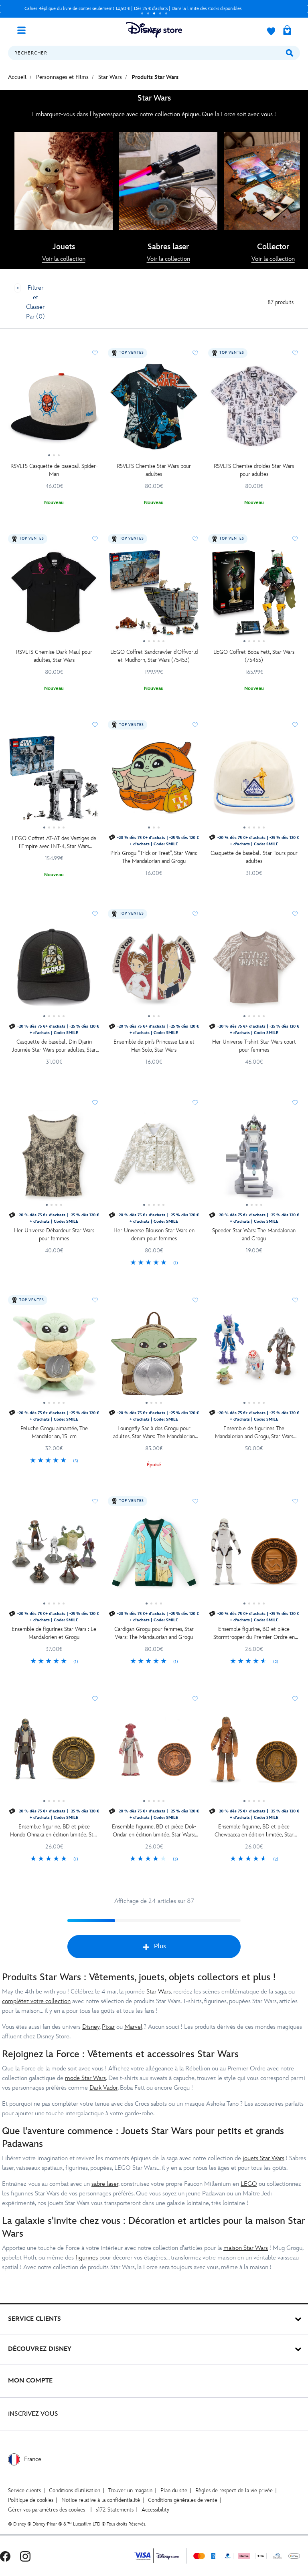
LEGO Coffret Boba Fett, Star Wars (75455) (254, 656)
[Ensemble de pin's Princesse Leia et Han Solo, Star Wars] (154, 970)
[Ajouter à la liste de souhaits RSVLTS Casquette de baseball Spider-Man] (95, 353)
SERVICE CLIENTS (34, 2319)
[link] (64, 259)
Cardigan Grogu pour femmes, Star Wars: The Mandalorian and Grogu (154, 1633)
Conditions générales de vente (183, 2500)
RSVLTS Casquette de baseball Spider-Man (54, 470)
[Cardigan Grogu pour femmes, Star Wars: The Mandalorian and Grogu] (154, 1558)
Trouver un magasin (130, 2490)
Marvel (133, 2027)
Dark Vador (103, 2088)
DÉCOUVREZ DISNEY (40, 2349)
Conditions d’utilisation (75, 2490)
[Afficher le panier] (287, 31)
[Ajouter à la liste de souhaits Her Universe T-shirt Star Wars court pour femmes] (295, 914)
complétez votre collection (36, 2001)
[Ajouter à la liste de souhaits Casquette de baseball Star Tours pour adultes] (295, 725)
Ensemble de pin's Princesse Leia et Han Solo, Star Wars (154, 1046)
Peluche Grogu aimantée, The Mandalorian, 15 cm (54, 1432)
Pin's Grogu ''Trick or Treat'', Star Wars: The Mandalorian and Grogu (154, 857)
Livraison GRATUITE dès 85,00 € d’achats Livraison (133, 9)
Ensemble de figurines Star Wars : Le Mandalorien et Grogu (54, 1633)
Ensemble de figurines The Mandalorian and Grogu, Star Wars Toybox (254, 1433)
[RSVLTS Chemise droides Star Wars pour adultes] (254, 409)
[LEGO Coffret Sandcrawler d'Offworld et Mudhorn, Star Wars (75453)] (154, 595)
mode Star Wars (85, 2078)
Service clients (24, 2490)
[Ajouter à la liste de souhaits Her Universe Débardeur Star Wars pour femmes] (95, 1103)
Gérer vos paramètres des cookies (47, 2510)
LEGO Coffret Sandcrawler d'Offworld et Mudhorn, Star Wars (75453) (154, 656)
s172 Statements (115, 2510)
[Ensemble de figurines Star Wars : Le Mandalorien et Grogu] (54, 1558)
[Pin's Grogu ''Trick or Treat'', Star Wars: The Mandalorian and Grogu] (154, 781)
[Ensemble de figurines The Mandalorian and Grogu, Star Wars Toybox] (254, 1357)
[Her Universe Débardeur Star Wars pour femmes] (54, 1159)
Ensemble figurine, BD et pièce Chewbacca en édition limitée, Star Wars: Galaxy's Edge (254, 1831)
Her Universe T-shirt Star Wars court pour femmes (254, 1046)
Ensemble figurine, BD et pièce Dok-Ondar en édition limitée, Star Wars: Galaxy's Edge (154, 1831)
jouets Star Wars (263, 2158)
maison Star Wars (246, 2248)
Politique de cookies (31, 2500)
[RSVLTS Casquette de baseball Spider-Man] (54, 409)
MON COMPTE (30, 2381)
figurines (87, 2258)
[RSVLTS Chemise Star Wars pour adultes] (154, 409)
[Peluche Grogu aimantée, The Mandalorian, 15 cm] (54, 1357)
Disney (91, 2027)
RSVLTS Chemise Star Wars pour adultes (154, 470)
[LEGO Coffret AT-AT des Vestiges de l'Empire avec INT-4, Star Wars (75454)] (54, 781)
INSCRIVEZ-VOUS (33, 2414)
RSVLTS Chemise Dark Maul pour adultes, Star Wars (54, 656)
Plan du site (174, 2490)
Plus (160, 1946)
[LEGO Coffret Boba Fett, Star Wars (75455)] (254, 595)
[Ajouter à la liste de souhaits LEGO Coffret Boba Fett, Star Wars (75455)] (295, 539)
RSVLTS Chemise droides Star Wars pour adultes (254, 470)
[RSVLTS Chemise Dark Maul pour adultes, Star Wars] (54, 595)
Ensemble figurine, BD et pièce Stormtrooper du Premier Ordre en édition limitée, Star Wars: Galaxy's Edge (254, 1634)
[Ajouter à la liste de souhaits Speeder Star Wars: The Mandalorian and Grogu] (295, 1103)
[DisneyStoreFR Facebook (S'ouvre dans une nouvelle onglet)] (5, 2556)
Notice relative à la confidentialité (101, 2500)
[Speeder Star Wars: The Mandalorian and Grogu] (254, 1159)
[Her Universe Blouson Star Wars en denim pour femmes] (154, 1159)
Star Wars (159, 1992)
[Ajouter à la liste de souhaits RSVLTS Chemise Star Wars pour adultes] (195, 353)
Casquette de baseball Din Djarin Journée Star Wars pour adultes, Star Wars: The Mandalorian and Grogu (54, 1046)
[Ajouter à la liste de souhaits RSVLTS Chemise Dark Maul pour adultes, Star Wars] (95, 539)
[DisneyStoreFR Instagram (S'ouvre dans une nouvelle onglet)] (25, 2556)
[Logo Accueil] (154, 30)
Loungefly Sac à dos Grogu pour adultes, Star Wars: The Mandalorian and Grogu (154, 1433)
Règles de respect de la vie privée (234, 2490)
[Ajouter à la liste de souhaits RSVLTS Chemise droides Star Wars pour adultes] (295, 353)
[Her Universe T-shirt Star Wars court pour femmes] (254, 970)
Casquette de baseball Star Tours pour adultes (254, 857)
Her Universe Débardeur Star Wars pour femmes (54, 1235)
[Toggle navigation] (24, 30)
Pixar (108, 2027)
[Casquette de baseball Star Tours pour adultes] (254, 781)
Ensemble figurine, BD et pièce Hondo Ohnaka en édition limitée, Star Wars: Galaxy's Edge (54, 1831)
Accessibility (155, 2510)
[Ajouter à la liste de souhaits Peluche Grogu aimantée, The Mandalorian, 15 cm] (95, 1300)
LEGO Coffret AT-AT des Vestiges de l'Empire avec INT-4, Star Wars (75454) (54, 843)
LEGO (249, 2184)
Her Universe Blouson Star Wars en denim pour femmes (154, 1235)
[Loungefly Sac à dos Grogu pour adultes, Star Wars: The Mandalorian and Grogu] (154, 1357)
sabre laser (105, 2184)
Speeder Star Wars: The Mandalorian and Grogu (254, 1235)
